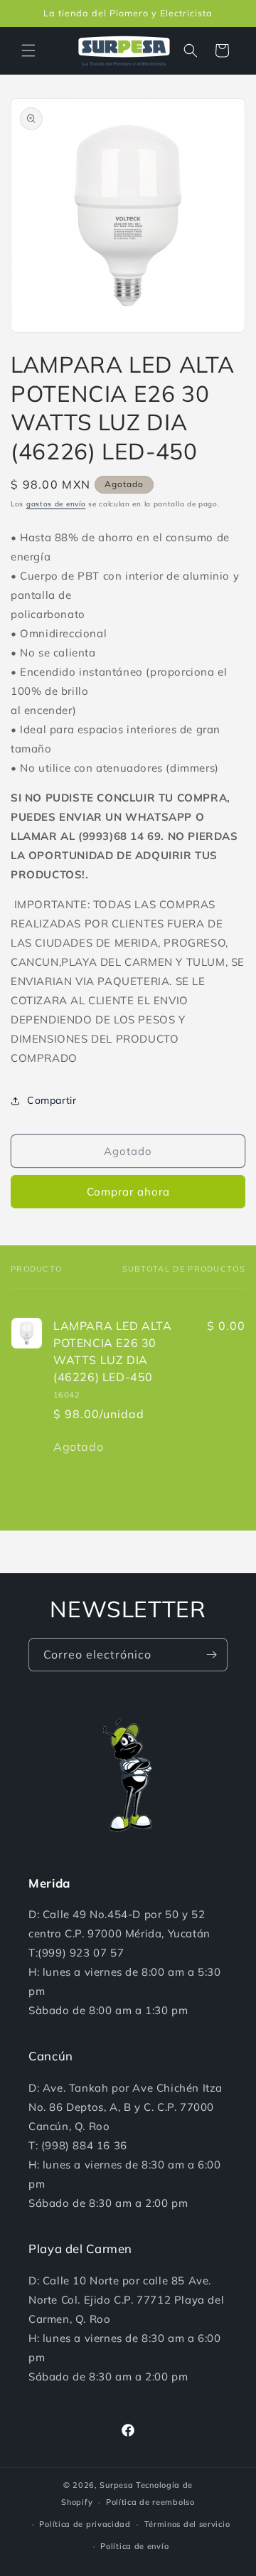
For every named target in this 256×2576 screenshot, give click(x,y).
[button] (28, 50)
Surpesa (116, 2485)
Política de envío (134, 2546)
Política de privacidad (85, 2524)
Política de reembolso (150, 2502)
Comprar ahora (128, 1192)
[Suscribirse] (211, 1655)
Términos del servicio (187, 2524)
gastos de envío (56, 504)
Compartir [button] (52, 1100)
